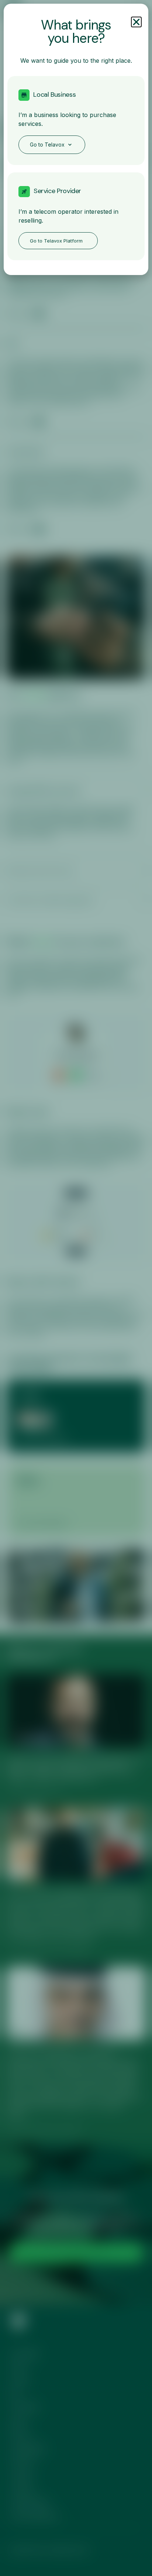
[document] (76, 1288)
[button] (136, 22)
